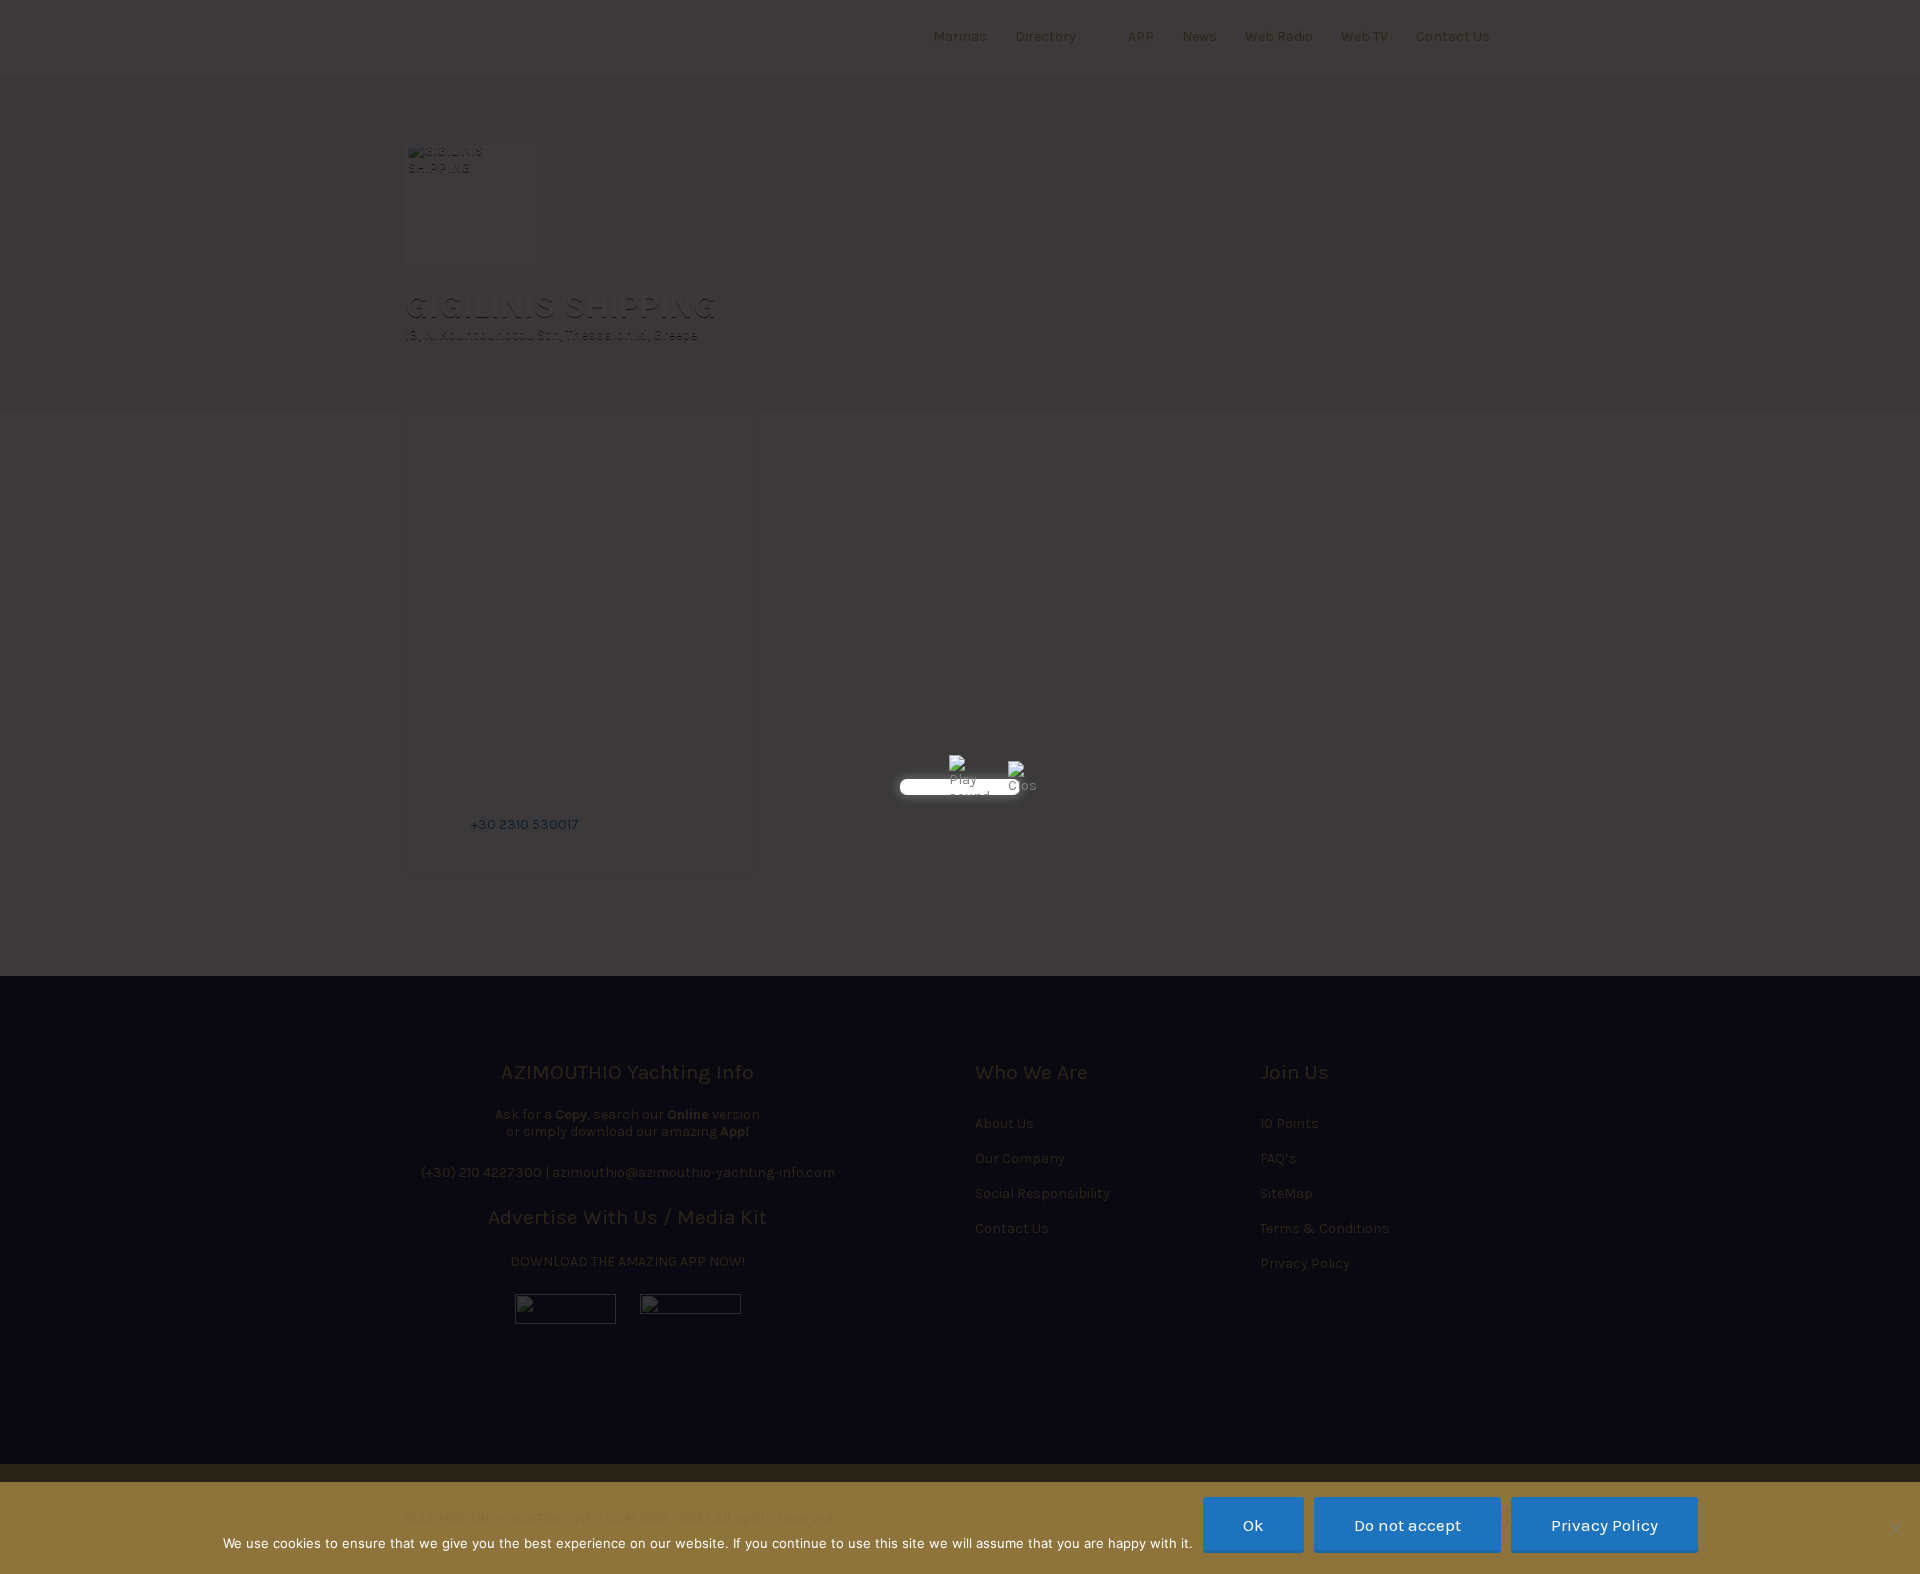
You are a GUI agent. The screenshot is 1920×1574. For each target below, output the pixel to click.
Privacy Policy (1604, 1525)
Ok (1253, 1525)
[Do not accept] (1895, 1528)
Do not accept (1407, 1525)
